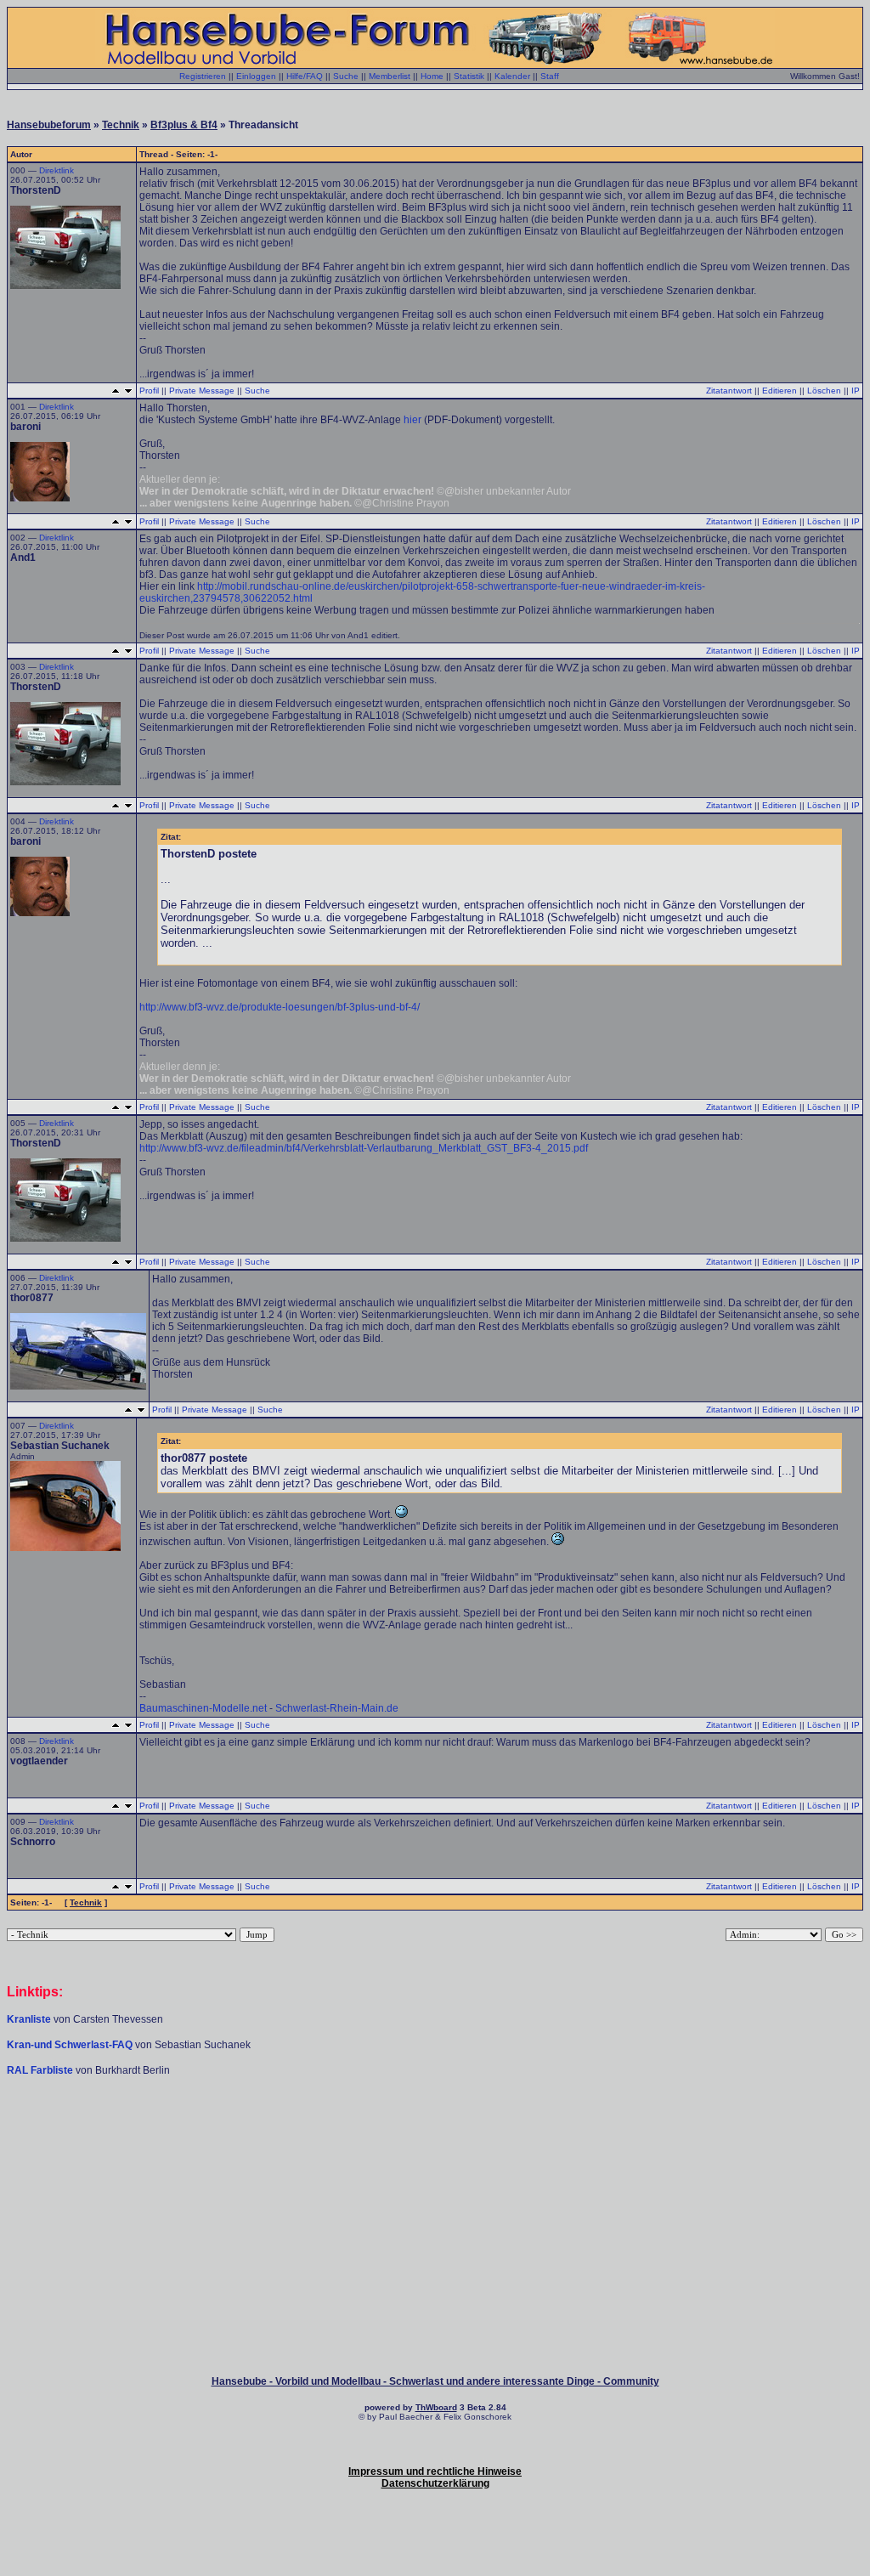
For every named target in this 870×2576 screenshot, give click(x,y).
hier (412, 420)
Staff (550, 76)
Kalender (512, 76)
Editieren (780, 391)
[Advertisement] (435, 2128)
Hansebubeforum (49, 125)
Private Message (202, 391)
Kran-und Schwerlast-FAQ (71, 2045)
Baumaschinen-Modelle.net (203, 1708)
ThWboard (436, 2407)
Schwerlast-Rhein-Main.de (337, 1708)
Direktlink (56, 170)
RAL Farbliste (41, 2070)
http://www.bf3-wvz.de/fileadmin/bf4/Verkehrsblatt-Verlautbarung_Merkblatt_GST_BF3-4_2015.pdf (364, 1148)
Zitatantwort (729, 391)
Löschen (824, 391)
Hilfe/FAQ (305, 76)
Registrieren (203, 76)
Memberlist (390, 76)
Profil (149, 391)
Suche (346, 76)
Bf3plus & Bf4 (184, 125)
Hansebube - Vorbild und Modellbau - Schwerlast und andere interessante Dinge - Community (435, 2381)
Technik (121, 125)
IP (856, 391)
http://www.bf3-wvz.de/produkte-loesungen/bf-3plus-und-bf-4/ (280, 1007)
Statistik (469, 76)
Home (432, 76)
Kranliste (29, 2019)
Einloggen (256, 76)
